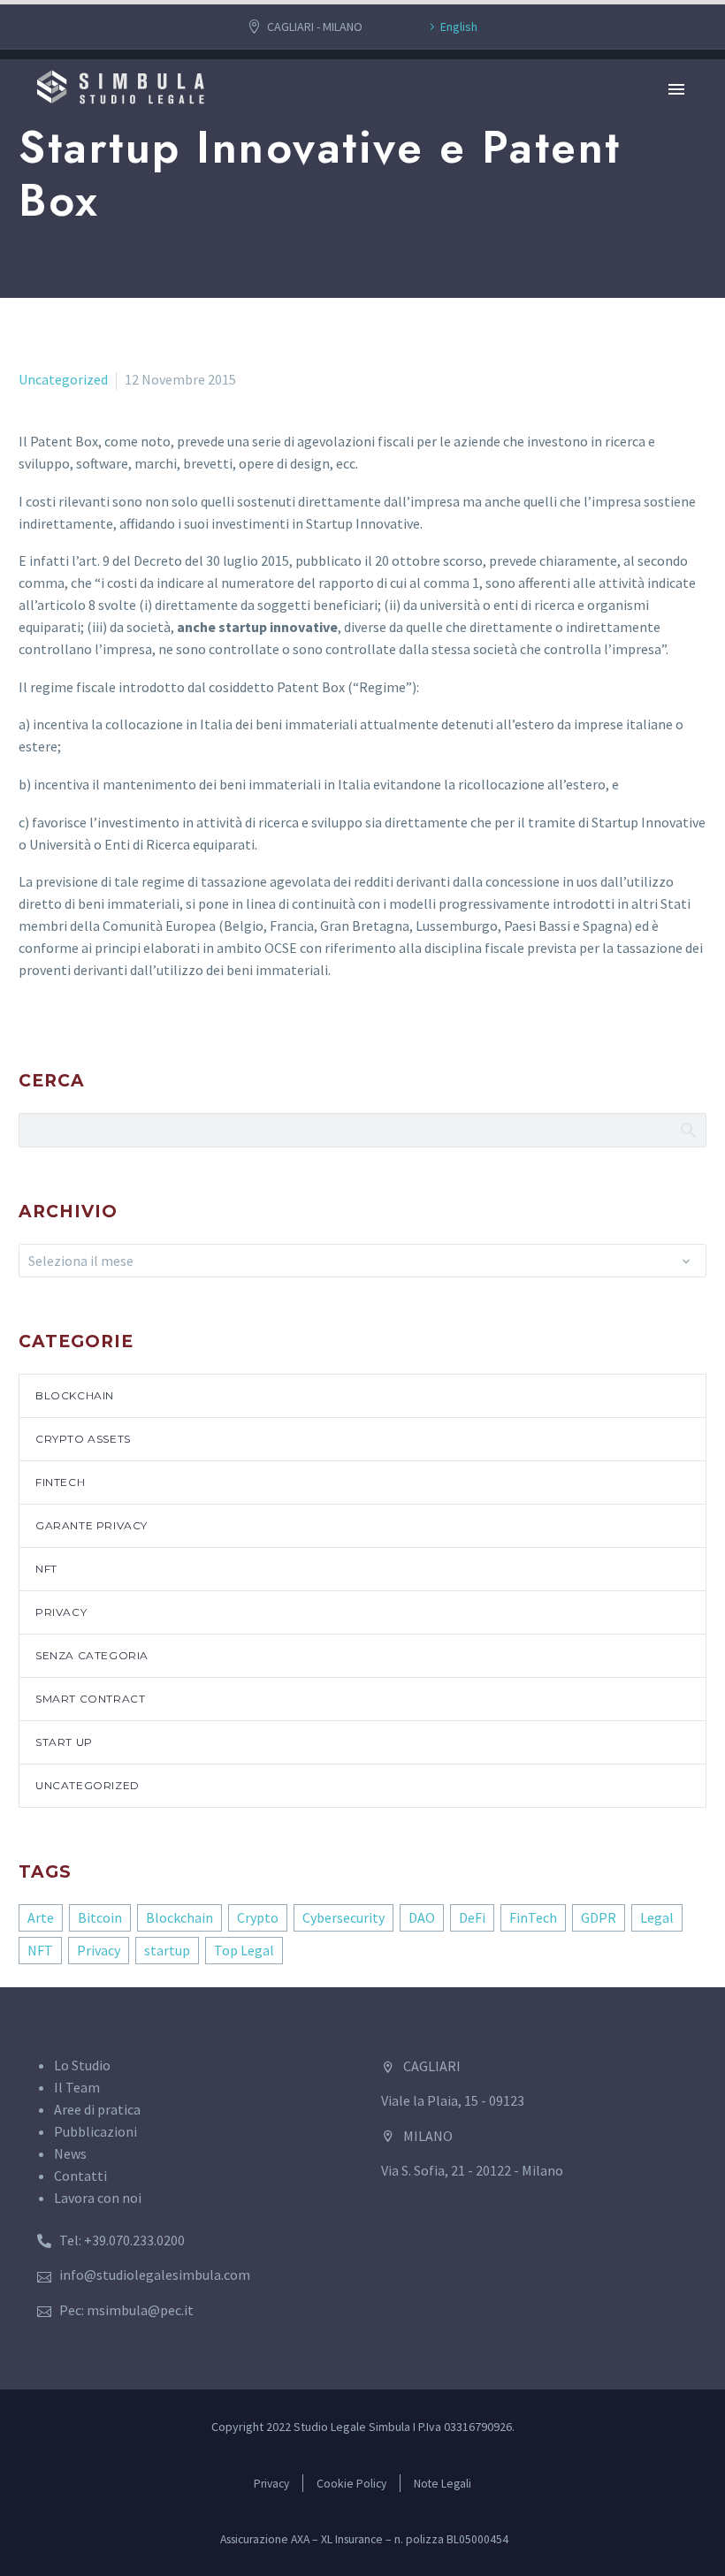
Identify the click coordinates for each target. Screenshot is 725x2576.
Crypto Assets (83, 1439)
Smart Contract (90, 1699)
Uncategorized (63, 379)
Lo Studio (82, 2065)
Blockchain (75, 1395)
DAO (422, 1917)
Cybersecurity (343, 1917)
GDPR (599, 1917)
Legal (657, 1917)
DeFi (472, 1917)
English (459, 27)
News (70, 2153)
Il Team (77, 2087)
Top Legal (244, 1950)
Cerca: (687, 1130)
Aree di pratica (97, 2109)
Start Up (64, 1742)
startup (167, 1950)
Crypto (258, 1917)
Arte (41, 1917)
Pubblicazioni (95, 2131)
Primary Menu (676, 89)
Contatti (80, 2176)
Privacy (61, 1612)
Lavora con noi (98, 2198)
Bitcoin (100, 1917)
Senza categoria (92, 1655)
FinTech (60, 1482)
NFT (46, 1569)
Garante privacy (92, 1525)
